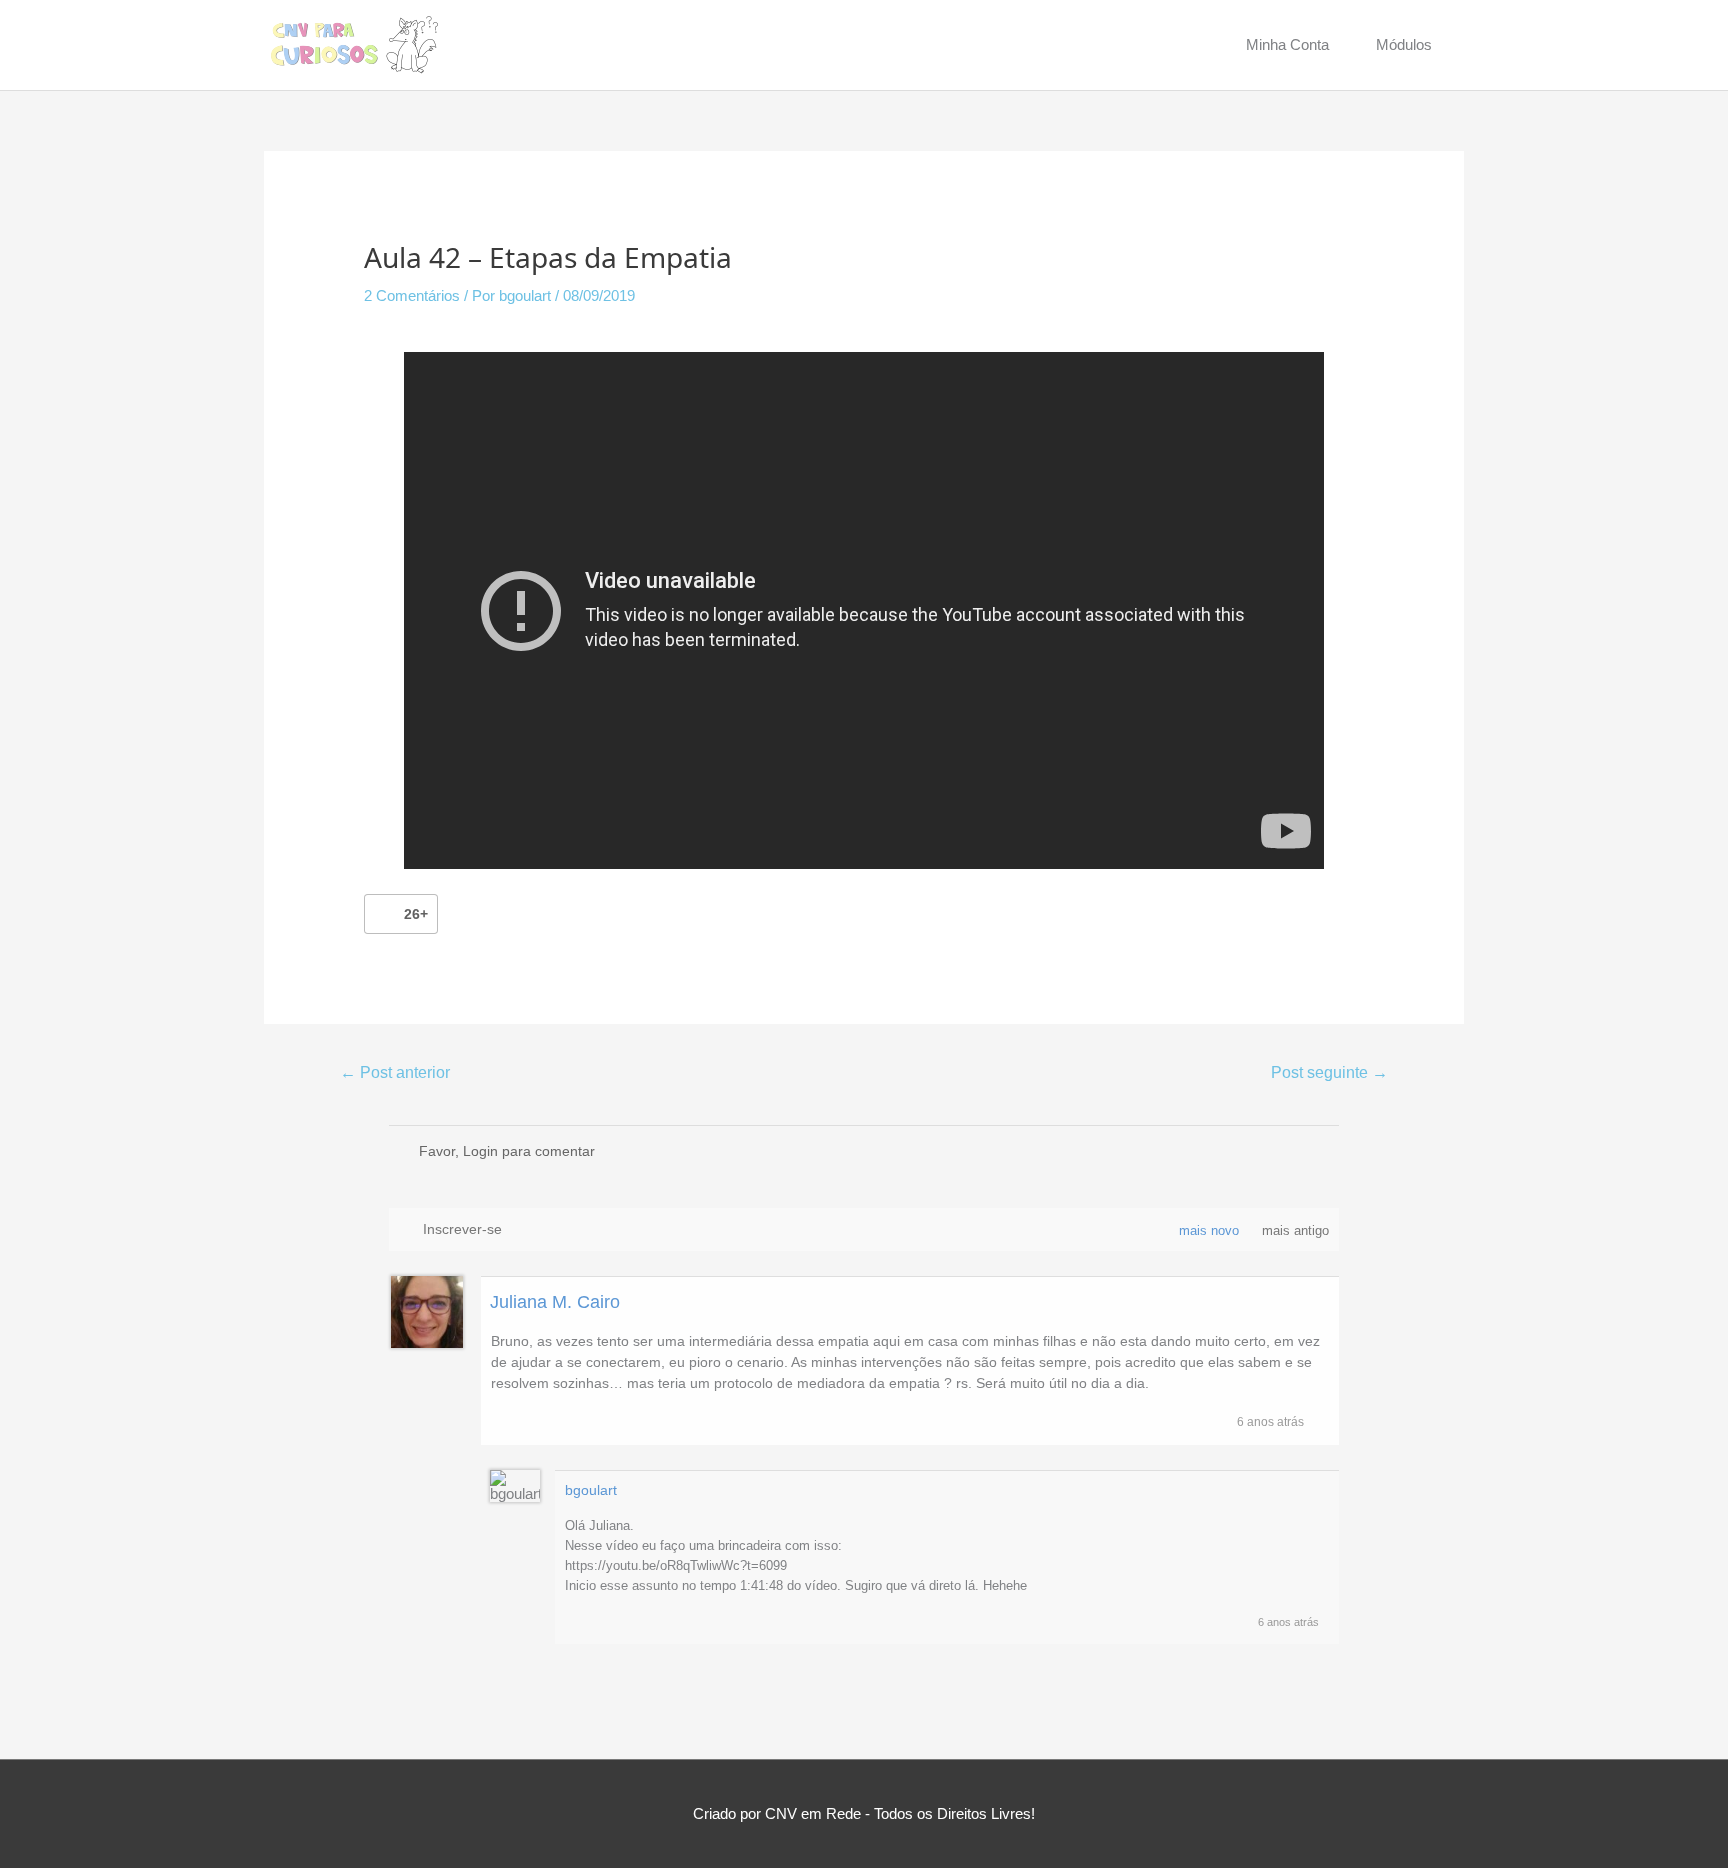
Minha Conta (1287, 44)
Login (480, 1151)
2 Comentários (412, 295)
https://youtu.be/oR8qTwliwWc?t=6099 (676, 1565)
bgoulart (591, 1490)
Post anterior (395, 1072)
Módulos (1404, 44)
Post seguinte (1329, 1072)
